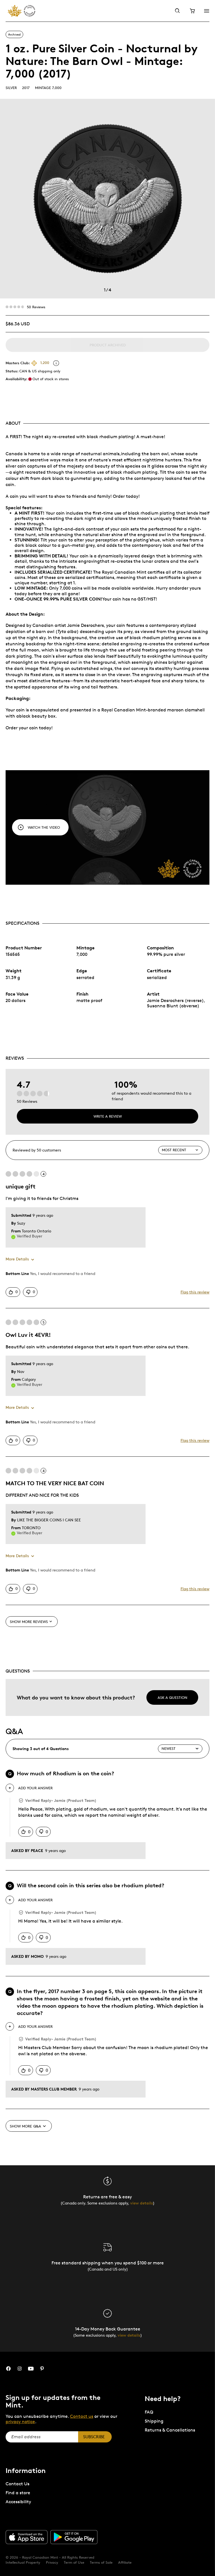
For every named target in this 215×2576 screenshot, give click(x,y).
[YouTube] (31, 2369)
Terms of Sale (101, 2562)
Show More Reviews (29, 1622)
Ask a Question (172, 1697)
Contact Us (17, 2484)
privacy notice (20, 2422)
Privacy (52, 2562)
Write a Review (108, 1116)
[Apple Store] (27, 2537)
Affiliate (125, 2562)
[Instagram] (20, 2369)
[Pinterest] (42, 2369)
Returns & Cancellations (170, 2430)
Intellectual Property (23, 2562)
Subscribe (94, 2437)
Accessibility (18, 2502)
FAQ (149, 2412)
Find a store (18, 2493)
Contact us (82, 2416)
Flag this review (195, 1292)
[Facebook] (8, 2369)
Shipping (154, 2421)
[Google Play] (74, 2537)
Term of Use (74, 2562)
